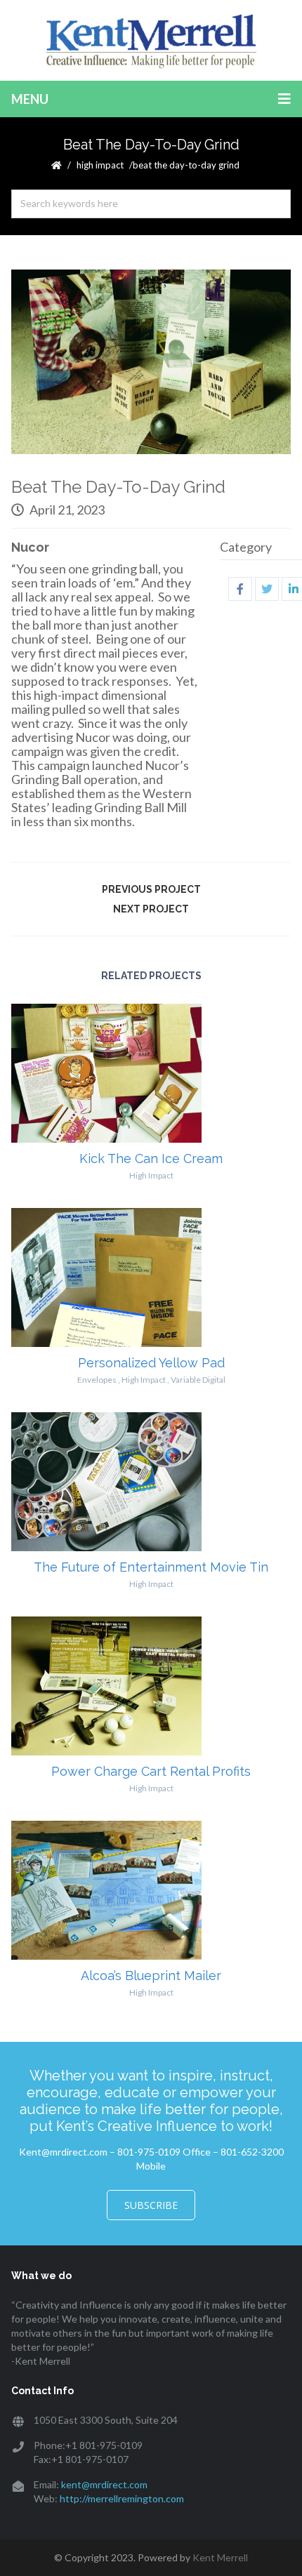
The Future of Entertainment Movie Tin (151, 1567)
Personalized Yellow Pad (151, 1363)
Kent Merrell (220, 2557)
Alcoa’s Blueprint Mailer (151, 1976)
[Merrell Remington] (151, 40)
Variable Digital (198, 1380)
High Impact (100, 165)
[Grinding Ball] (151, 362)
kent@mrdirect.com (104, 2484)
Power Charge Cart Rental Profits (151, 1771)
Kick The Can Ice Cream (151, 1158)
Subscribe (151, 2205)
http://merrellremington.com (122, 2498)
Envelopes (97, 1380)
